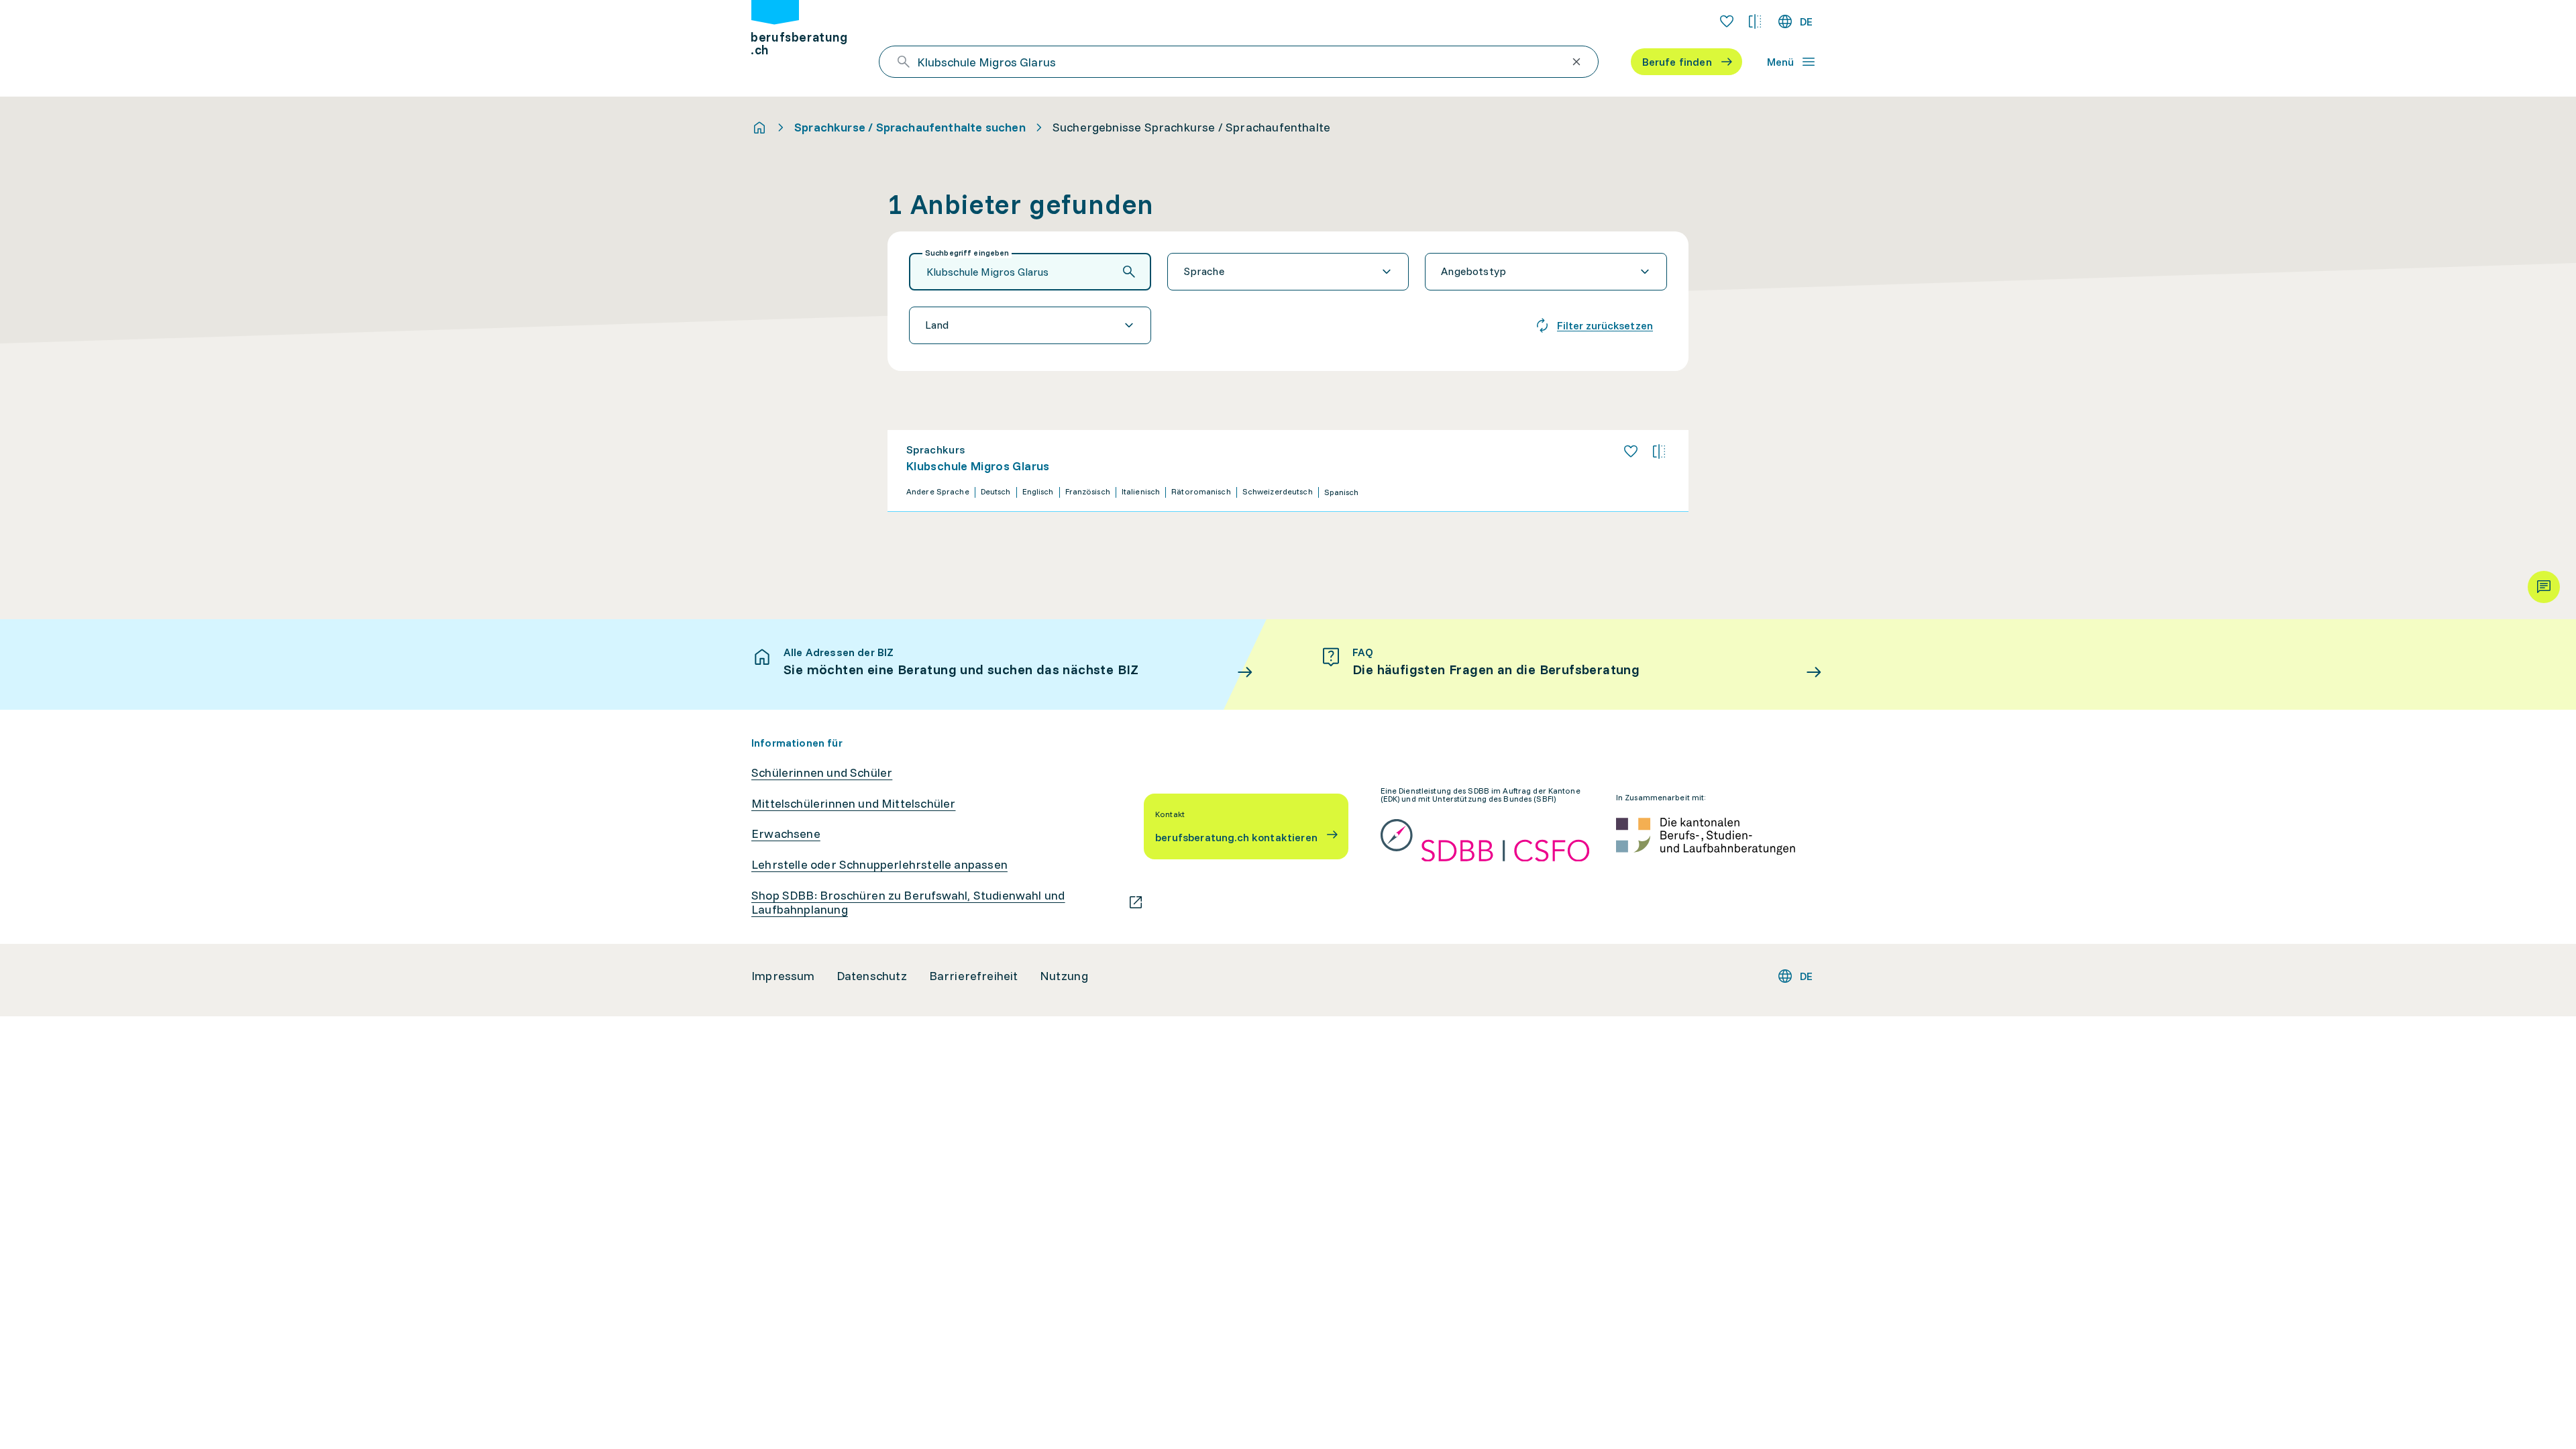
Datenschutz (872, 976)
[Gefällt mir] (1631, 451)
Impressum (783, 976)
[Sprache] (1288, 272)
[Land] (1030, 325)
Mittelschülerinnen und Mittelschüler (853, 804)
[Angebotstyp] (1546, 272)
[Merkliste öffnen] (1727, 21)
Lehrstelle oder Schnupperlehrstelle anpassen (879, 865)
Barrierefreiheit (974, 976)
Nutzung (1064, 976)
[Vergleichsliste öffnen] (1755, 21)
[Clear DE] (1576, 62)
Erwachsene (786, 834)
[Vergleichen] (1659, 451)
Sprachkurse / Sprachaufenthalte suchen (910, 127)
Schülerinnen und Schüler (822, 773)
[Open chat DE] (2544, 587)
